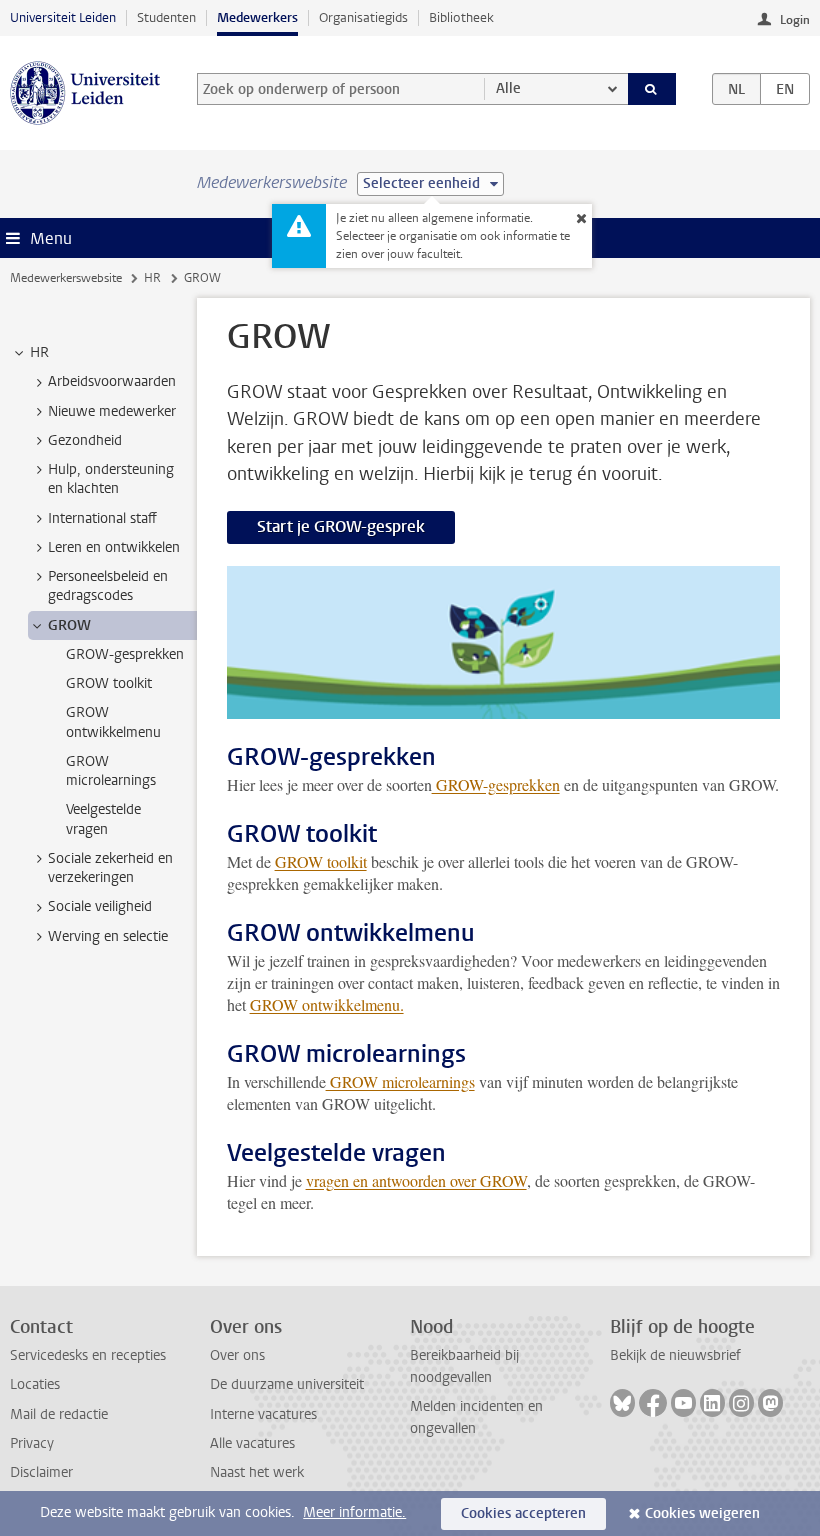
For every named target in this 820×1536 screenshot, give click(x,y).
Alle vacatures (252, 1443)
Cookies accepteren (523, 1513)
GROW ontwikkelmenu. (327, 1004)
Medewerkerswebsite (66, 278)
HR (152, 278)
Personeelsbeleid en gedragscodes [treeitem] (108, 586)
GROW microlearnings (400, 1081)
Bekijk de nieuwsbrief (675, 1355)
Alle (508, 88)
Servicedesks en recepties (88, 1355)
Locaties (35, 1384)
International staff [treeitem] (102, 518)
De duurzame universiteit (287, 1384)
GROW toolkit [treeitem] (109, 683)
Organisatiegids (363, 17)
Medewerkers (257, 17)
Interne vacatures (263, 1414)
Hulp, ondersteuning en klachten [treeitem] (111, 479)
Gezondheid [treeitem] (85, 440)
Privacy (32, 1443)
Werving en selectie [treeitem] (108, 936)
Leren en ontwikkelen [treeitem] (114, 547)
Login (795, 20)
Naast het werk (257, 1472)
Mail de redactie (59, 1414)
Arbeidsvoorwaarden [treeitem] (112, 381)
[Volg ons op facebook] (653, 1403)
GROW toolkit (321, 861)
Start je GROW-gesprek (341, 526)
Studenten (166, 17)
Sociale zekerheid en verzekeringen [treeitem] (110, 868)
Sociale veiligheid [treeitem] (100, 906)
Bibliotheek (461, 17)
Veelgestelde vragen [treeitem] (103, 819)
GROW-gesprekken (496, 784)
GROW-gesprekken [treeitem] (125, 654)
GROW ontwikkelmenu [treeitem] (113, 722)
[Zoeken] (652, 89)
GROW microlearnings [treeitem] (111, 771)
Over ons (237, 1355)
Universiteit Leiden (63, 17)
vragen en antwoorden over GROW (416, 1180)
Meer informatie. (354, 1512)
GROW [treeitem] (69, 625)
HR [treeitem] (39, 352)
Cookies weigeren (702, 1513)
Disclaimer (41, 1472)
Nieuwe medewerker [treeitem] (112, 411)
